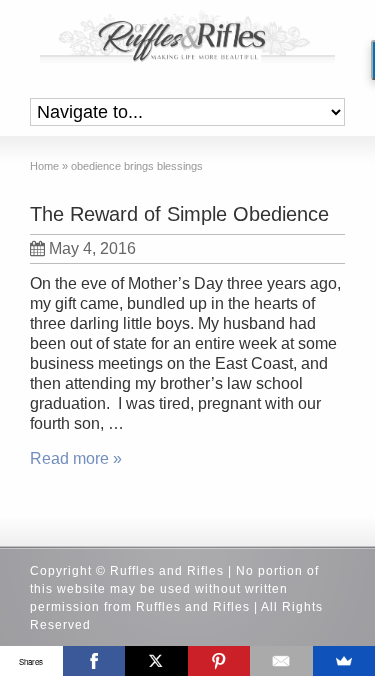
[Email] (281, 661)
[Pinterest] (219, 661)
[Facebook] (94, 661)
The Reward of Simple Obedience (179, 214)
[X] (156, 661)
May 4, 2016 (92, 248)
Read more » (76, 458)
